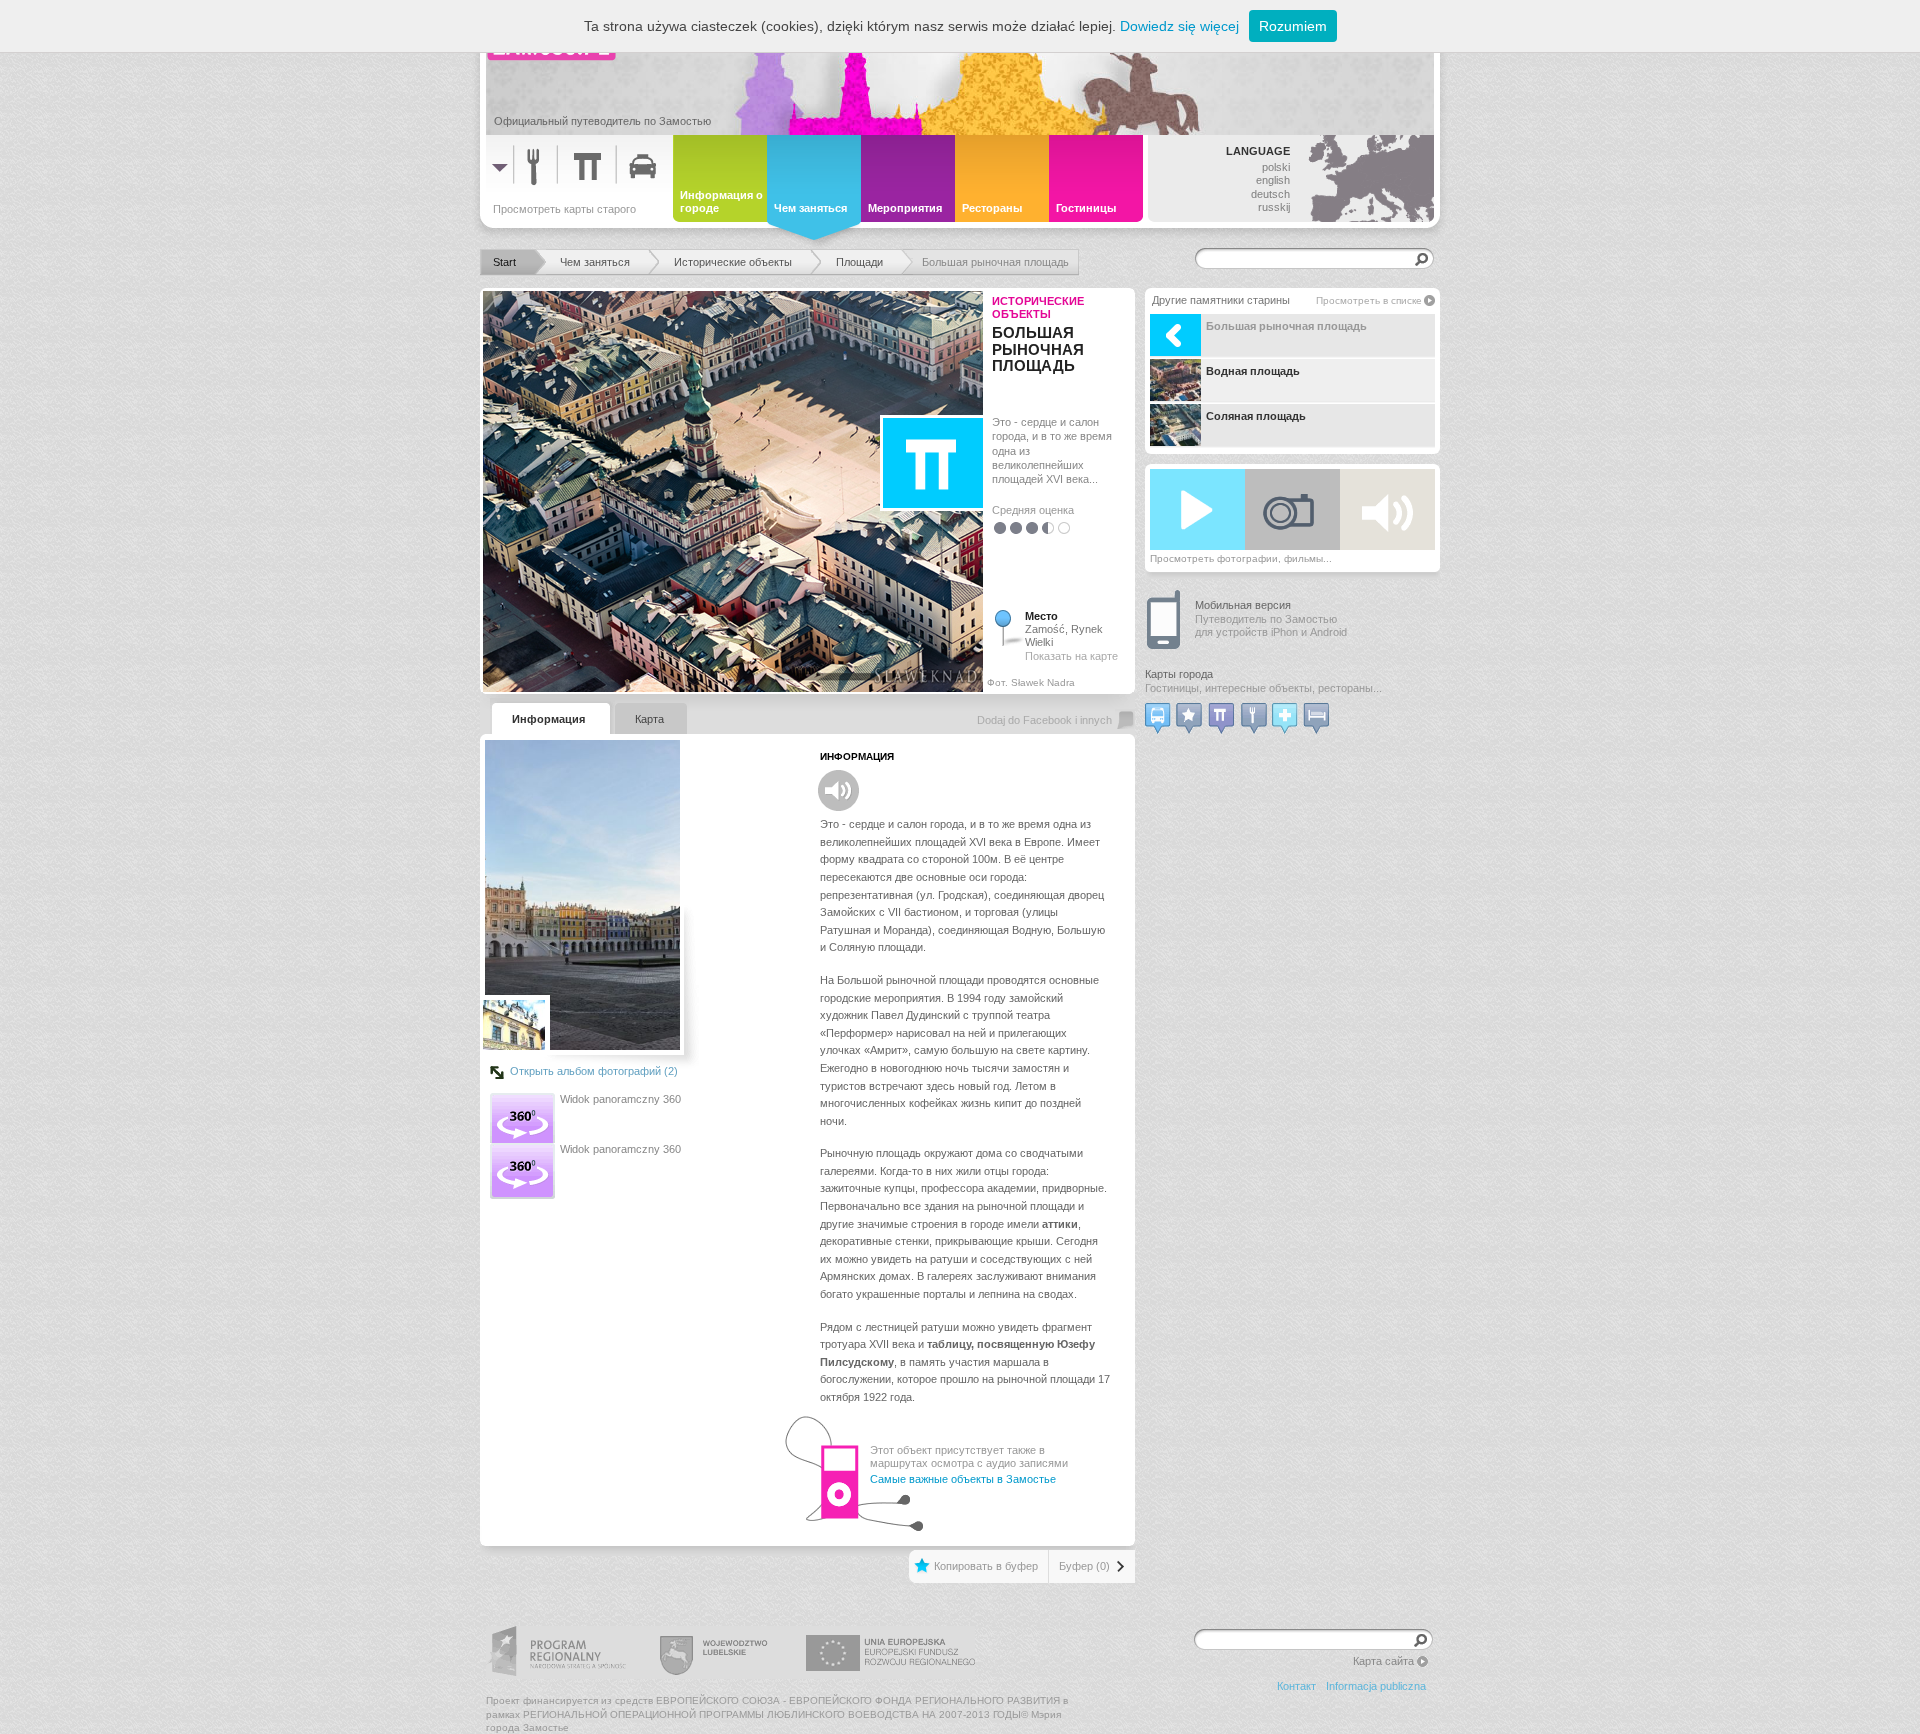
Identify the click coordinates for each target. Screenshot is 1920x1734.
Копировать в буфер (986, 1566)
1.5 (1012, 527)
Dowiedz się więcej (1179, 26)
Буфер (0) (1084, 1566)
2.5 (1028, 527)
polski (1276, 167)
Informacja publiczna (1376, 1686)
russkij (1274, 207)
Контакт (1296, 1686)
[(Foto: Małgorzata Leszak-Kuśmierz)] (582, 895)
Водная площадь (1253, 371)
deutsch (1270, 194)
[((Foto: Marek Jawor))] (514, 1025)
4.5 (1060, 527)
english (1273, 180)
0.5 (996, 527)
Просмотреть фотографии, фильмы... (1241, 558)
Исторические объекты (1038, 307)
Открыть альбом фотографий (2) (594, 1071)
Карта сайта (1383, 1661)
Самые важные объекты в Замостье (963, 1479)
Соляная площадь (1256, 416)
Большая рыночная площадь (1286, 326)
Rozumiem (1293, 26)
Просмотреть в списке (1369, 300)
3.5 (1044, 527)
